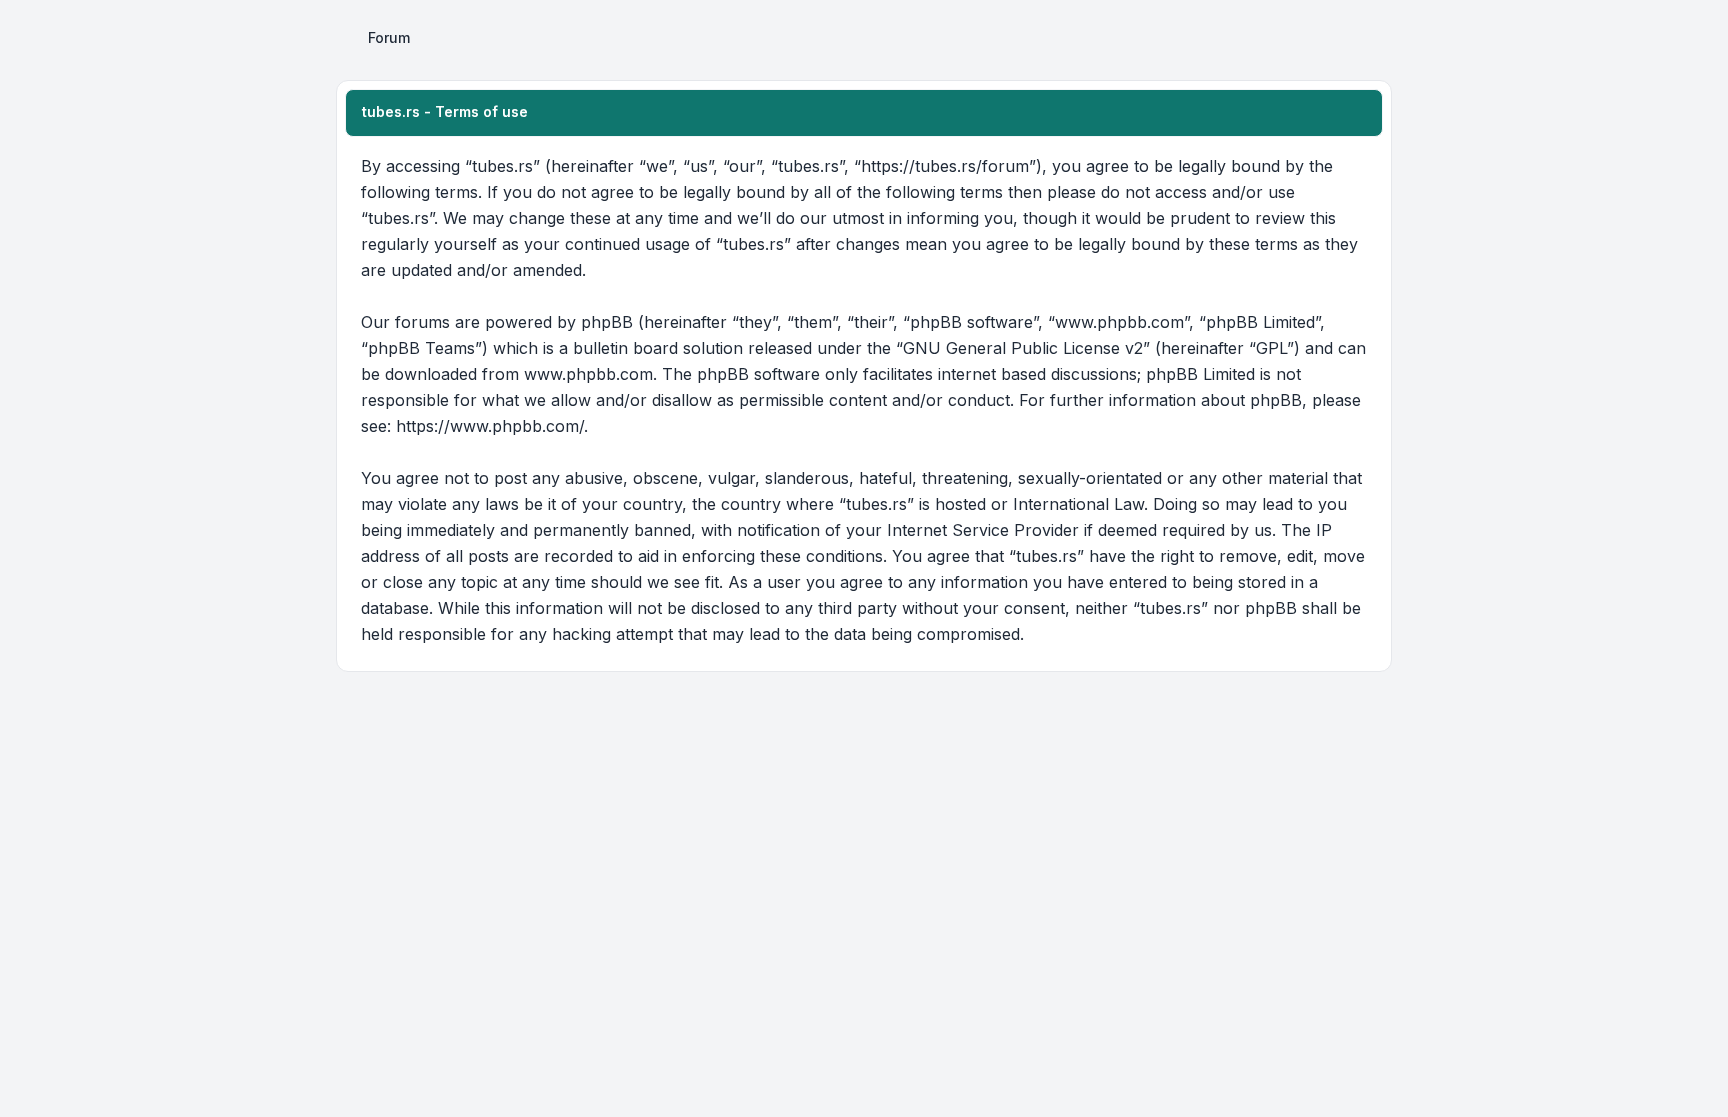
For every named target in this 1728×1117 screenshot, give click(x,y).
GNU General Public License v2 (1023, 348)
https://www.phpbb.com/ (490, 426)
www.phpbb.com (588, 374)
